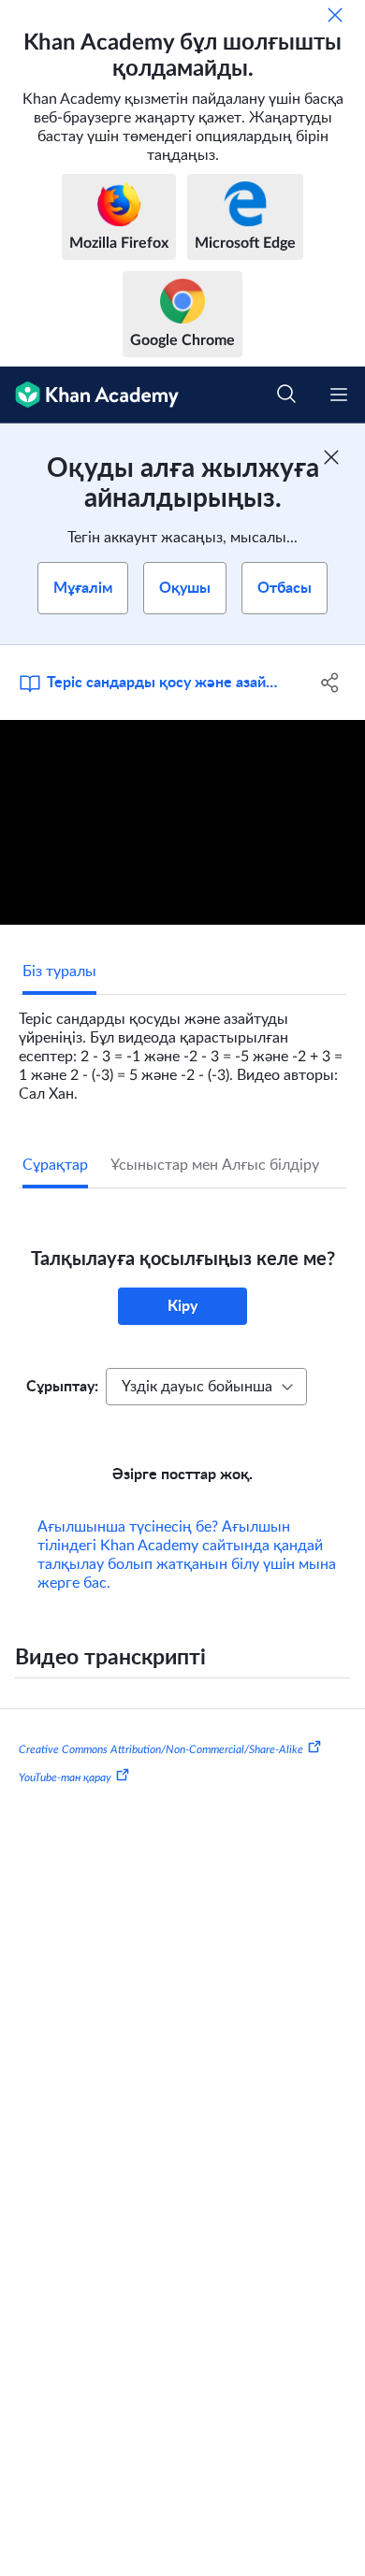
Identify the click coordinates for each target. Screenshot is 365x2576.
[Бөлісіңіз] (330, 683)
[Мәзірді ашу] (339, 395)
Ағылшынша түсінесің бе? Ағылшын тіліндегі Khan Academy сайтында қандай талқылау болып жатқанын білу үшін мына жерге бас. (187, 1555)
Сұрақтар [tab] (55, 1165)
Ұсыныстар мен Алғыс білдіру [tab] (215, 1165)
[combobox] (206, 1387)
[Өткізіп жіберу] (335, 15)
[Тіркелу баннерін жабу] (331, 457)
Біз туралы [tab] (59, 971)
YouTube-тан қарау (65, 1777)
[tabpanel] (182, 1049)
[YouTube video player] (182, 822)
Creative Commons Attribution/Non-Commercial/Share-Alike (161, 1749)
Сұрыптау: (62, 1387)
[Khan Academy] (89, 395)
